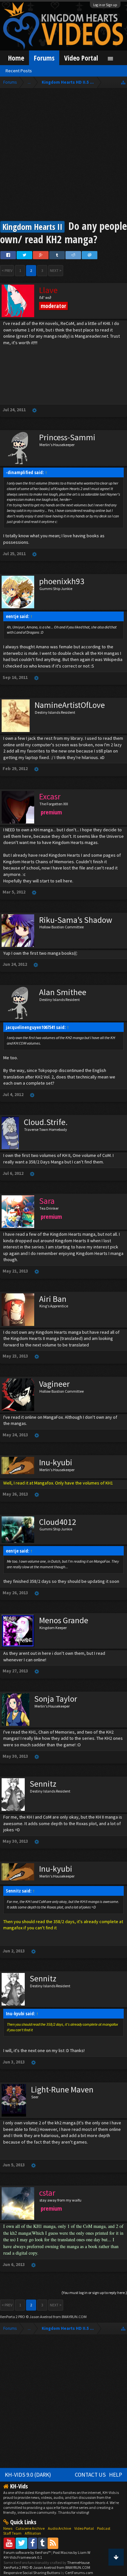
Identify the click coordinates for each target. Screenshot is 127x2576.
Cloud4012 (58, 1522)
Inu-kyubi (56, 1462)
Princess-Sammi (67, 437)
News (8, 2528)
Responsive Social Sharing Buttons (32, 2573)
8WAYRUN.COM (74, 2317)
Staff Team (12, 2533)
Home (16, 58)
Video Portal (81, 58)
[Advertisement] (63, 155)
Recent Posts (19, 71)
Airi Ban (53, 1299)
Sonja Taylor (56, 1699)
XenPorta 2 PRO (13, 2317)
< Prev (7, 270)
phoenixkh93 (62, 581)
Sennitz (43, 1784)
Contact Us (90, 2475)
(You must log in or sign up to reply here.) (94, 2293)
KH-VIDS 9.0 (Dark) (28, 2475)
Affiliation (33, 2533)
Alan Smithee (63, 992)
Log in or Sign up (105, 5)
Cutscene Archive (30, 2528)
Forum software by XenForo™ (28, 2552)
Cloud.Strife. (46, 1122)
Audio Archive (59, 2528)
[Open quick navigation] (123, 82)
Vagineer (54, 1384)
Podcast (104, 2528)
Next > (56, 270)
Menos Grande (64, 1620)
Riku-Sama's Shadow (76, 920)
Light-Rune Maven (62, 2090)
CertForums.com (79, 2573)
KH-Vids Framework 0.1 (23, 2557)
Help (116, 2475)
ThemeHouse (78, 2562)
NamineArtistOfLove (70, 705)
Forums (44, 58)
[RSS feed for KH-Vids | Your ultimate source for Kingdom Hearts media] (53, 2543)
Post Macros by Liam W (72, 2552)
